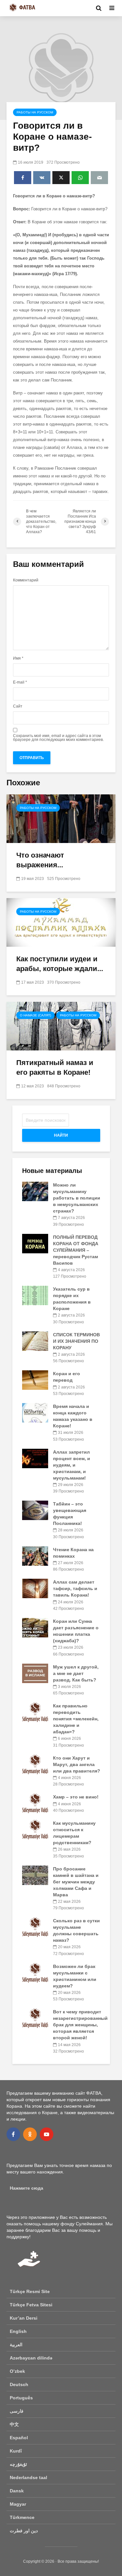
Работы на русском (35, 112)
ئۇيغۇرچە (18, 2464)
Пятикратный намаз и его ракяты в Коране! (55, 1067)
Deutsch (19, 2384)
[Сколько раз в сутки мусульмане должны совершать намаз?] (35, 1927)
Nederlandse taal (28, 2477)
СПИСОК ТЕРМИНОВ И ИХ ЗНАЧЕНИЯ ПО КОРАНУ (76, 1341)
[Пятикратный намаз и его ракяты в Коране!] (61, 1026)
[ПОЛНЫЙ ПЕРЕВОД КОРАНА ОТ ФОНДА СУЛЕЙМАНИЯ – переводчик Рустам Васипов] (35, 1243)
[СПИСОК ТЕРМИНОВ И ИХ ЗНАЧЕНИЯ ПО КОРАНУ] (35, 1341)
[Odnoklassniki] (30, 2134)
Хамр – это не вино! (76, 1797)
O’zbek (17, 2371)
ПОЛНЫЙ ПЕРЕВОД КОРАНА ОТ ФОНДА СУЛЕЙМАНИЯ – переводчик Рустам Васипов (76, 1250)
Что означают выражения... (40, 860)
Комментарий (26, 580)
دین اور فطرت (24, 2531)
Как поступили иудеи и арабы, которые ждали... (60, 964)
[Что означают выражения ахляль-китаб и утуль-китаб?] (61, 818)
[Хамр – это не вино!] (35, 1803)
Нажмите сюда (27, 2188)
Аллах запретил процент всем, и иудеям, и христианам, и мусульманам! (72, 1465)
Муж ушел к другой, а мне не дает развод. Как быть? (76, 1673)
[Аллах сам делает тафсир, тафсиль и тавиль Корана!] (35, 1588)
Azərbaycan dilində (31, 2358)
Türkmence (22, 2517)
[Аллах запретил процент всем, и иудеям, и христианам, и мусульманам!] (35, 1458)
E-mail (20, 682)
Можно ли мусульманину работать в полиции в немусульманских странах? (77, 1198)
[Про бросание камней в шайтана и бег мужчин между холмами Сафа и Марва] (35, 1875)
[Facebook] (13, 2134)
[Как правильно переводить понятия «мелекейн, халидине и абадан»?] (35, 1712)
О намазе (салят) (35, 1015)
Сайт (18, 706)
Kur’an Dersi (24, 2318)
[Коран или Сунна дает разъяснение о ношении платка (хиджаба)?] (35, 1627)
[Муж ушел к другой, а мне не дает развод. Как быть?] (35, 1673)
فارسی (17, 2411)
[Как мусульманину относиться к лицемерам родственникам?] (35, 1829)
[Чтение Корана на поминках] (35, 1555)
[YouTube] (47, 2134)
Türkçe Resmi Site (30, 2291)
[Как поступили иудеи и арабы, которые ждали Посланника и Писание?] (61, 922)
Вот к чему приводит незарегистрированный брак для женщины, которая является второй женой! (80, 2025)
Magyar (18, 2504)
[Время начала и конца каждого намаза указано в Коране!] (35, 1412)
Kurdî (16, 2451)
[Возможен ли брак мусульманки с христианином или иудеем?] (35, 1972)
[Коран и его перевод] (35, 1380)
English (18, 2331)
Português (21, 2398)
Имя (18, 658)
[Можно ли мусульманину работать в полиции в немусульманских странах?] (35, 1191)
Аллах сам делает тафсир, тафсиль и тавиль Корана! (75, 1588)
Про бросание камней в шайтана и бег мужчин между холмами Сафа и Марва (76, 1882)
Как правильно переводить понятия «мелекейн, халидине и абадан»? (76, 1719)
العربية (16, 2345)
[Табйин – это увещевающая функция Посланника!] (35, 1510)
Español (19, 2438)
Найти (61, 1135)
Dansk (17, 2491)
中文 (14, 2424)
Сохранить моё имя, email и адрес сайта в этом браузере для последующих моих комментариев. (58, 738)
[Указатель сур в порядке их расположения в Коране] (35, 1295)
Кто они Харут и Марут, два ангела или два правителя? (77, 1764)
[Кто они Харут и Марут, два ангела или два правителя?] (35, 1764)
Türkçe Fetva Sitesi (31, 2305)
